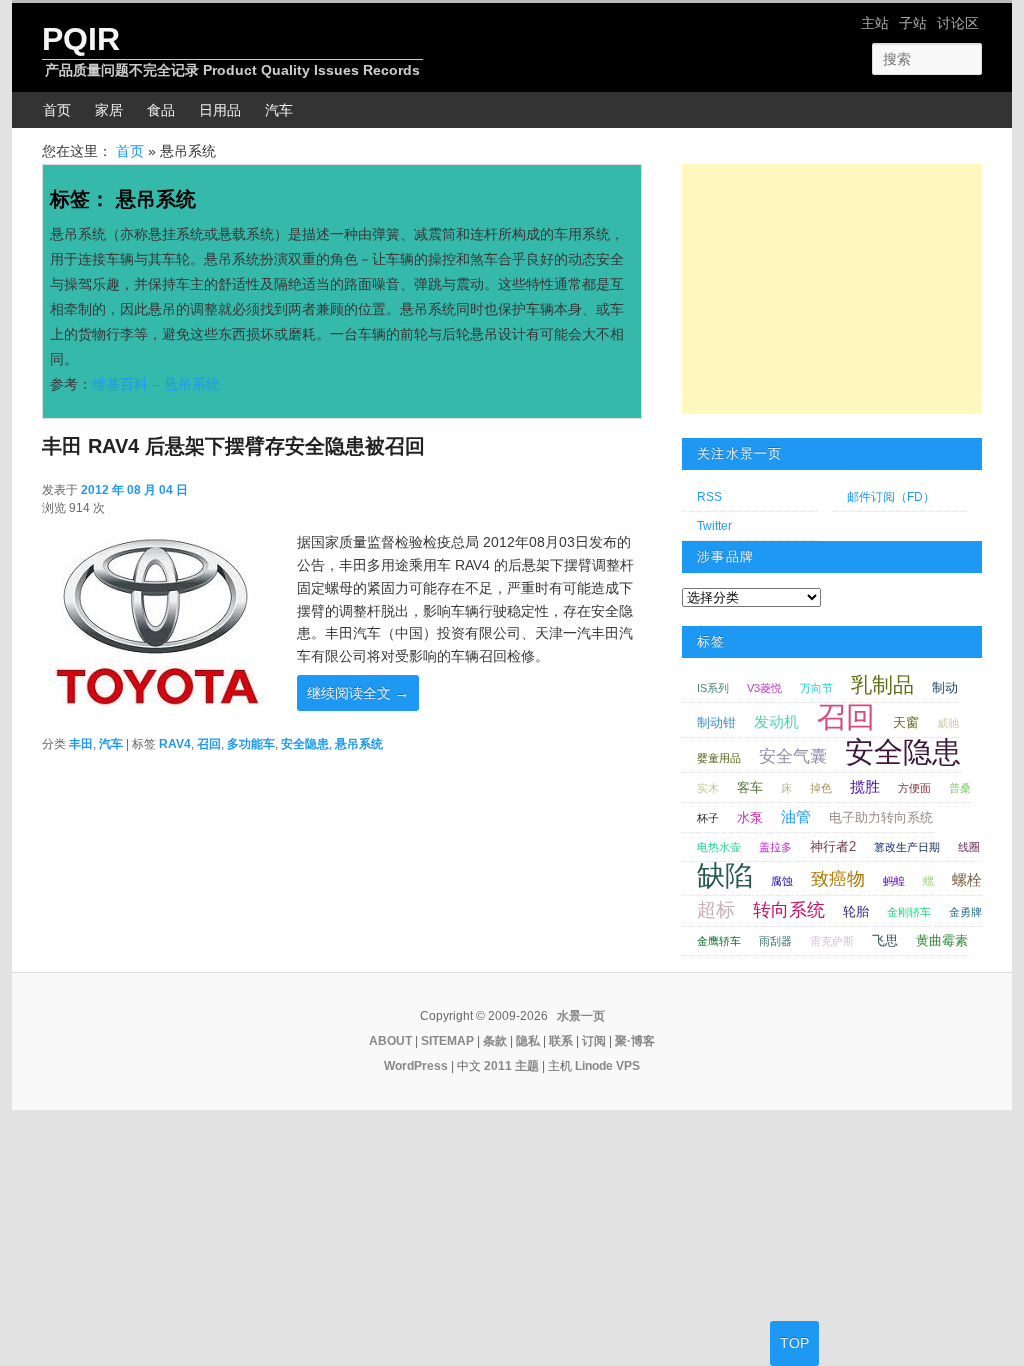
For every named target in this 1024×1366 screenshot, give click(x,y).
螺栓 (967, 879)
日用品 (220, 110)
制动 (945, 687)
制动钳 (716, 722)
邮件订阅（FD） (891, 497)
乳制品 (882, 684)
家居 (109, 110)
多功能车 (251, 744)
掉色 (821, 788)
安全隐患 (305, 744)
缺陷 (725, 875)
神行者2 (833, 846)
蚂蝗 (894, 881)
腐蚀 (782, 881)
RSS (709, 497)
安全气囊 (793, 756)
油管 (796, 816)
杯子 (708, 818)
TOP (794, 1343)
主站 (875, 23)
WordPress (416, 1066)
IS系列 (713, 688)
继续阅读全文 (358, 693)
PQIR (81, 39)
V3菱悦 (764, 688)
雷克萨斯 (832, 941)
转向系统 (789, 910)
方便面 (914, 788)
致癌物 (838, 879)
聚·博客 (635, 1041)
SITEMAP (447, 1041)
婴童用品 (719, 758)
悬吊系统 (359, 744)
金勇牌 (965, 912)
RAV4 (175, 744)
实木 (708, 788)
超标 (716, 909)
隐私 (528, 1041)
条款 (495, 1041)
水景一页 (581, 1016)
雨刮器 (775, 941)
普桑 (960, 788)
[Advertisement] (832, 289)
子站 (913, 23)
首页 (57, 110)
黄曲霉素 (942, 940)
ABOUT (390, 1041)
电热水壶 (719, 847)
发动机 (776, 721)
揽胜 (865, 786)
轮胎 (856, 911)
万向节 (816, 688)
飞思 (885, 940)
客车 (750, 787)
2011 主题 (511, 1066)
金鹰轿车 (719, 941)
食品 (161, 110)
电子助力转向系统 (881, 817)
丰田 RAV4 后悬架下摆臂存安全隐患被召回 (233, 446)
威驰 (948, 723)
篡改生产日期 (907, 847)
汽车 (279, 110)
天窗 (906, 722)
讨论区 (958, 23)
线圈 (969, 847)
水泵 (750, 817)
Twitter (714, 526)
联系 (561, 1041)
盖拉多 (775, 847)
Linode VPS (607, 1066)
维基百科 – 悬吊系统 (156, 384)
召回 (209, 744)
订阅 (594, 1041)
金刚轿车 (909, 912)
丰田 (81, 744)
